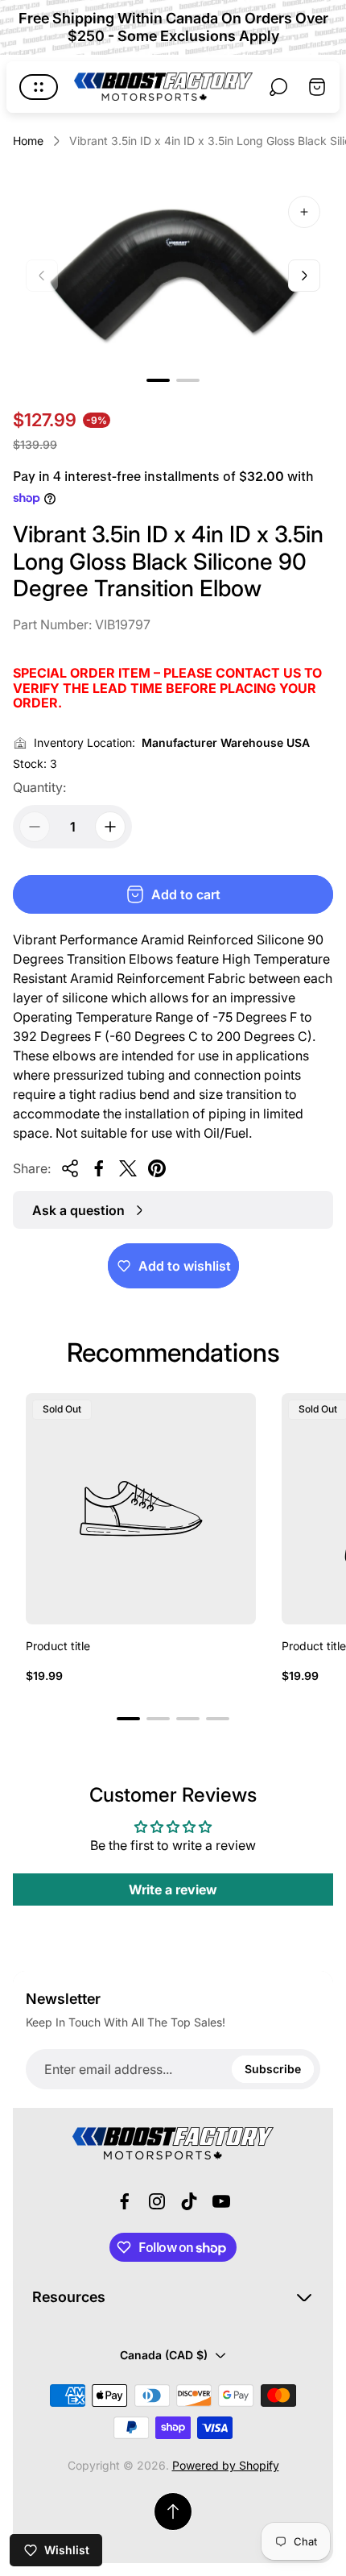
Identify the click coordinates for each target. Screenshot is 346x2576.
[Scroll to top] (173, 2512)
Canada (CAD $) (164, 2355)
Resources (69, 2297)
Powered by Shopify (226, 2465)
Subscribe (273, 2069)
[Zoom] (304, 212)
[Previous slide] (42, 276)
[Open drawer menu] (39, 87)
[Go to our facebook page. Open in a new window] (125, 2201)
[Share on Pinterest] (157, 1168)
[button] (158, 380)
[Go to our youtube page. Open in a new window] (221, 2201)
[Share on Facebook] (99, 1168)
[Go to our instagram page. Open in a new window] (157, 2201)
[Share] (70, 1168)
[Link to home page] (173, 2143)
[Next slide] (304, 276)
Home (28, 141)
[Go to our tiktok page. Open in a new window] (189, 2201)
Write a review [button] (173, 1889)
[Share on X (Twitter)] (128, 1168)
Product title (58, 1646)
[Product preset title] (141, 1508)
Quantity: (39, 787)
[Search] (278, 87)
